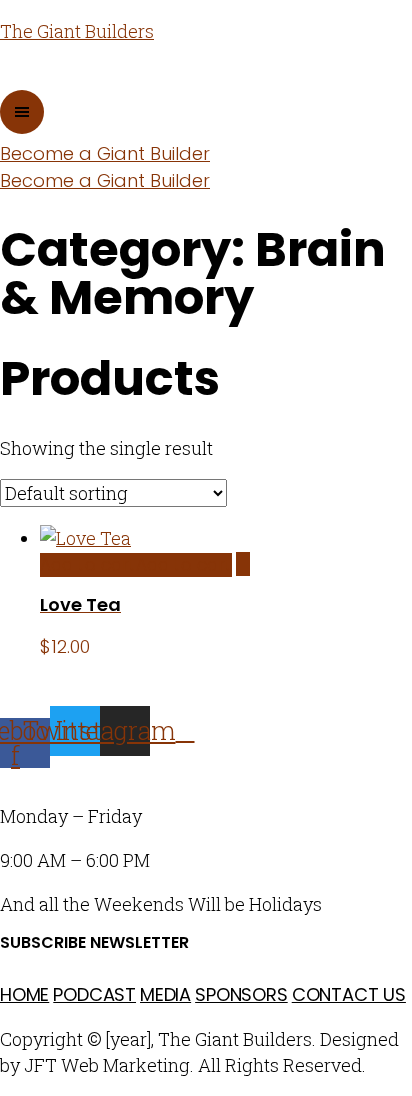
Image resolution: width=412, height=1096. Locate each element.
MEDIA (165, 994)
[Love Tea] (243, 564)
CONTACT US (349, 994)
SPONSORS (241, 994)
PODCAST (94, 994)
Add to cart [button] (136, 565)
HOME (24, 994)
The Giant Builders (77, 31)
